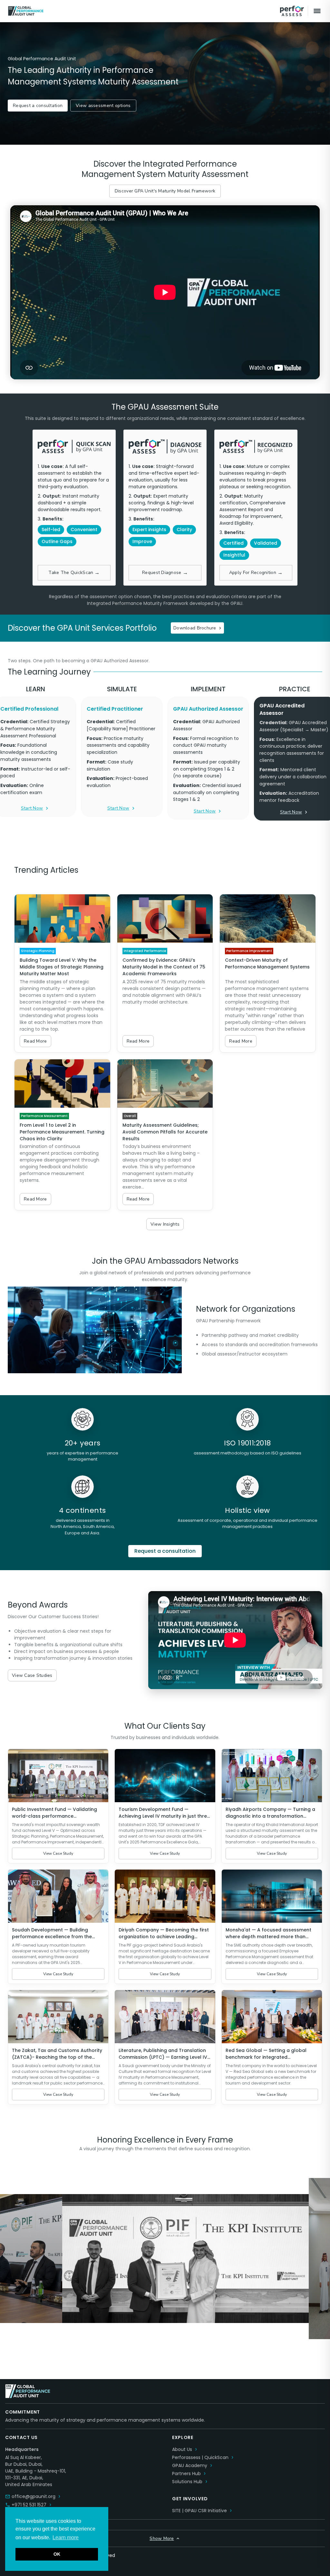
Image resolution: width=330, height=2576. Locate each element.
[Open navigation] (317, 11)
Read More (35, 1041)
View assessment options (103, 106)
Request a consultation (38, 106)
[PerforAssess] (292, 11)
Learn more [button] (66, 2537)
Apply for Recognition (256, 573)
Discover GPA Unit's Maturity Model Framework (165, 191)
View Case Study (58, 1853)
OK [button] (57, 2554)
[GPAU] (142, 11)
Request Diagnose (165, 573)
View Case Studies (32, 1675)
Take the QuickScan (74, 573)
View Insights (165, 1224)
